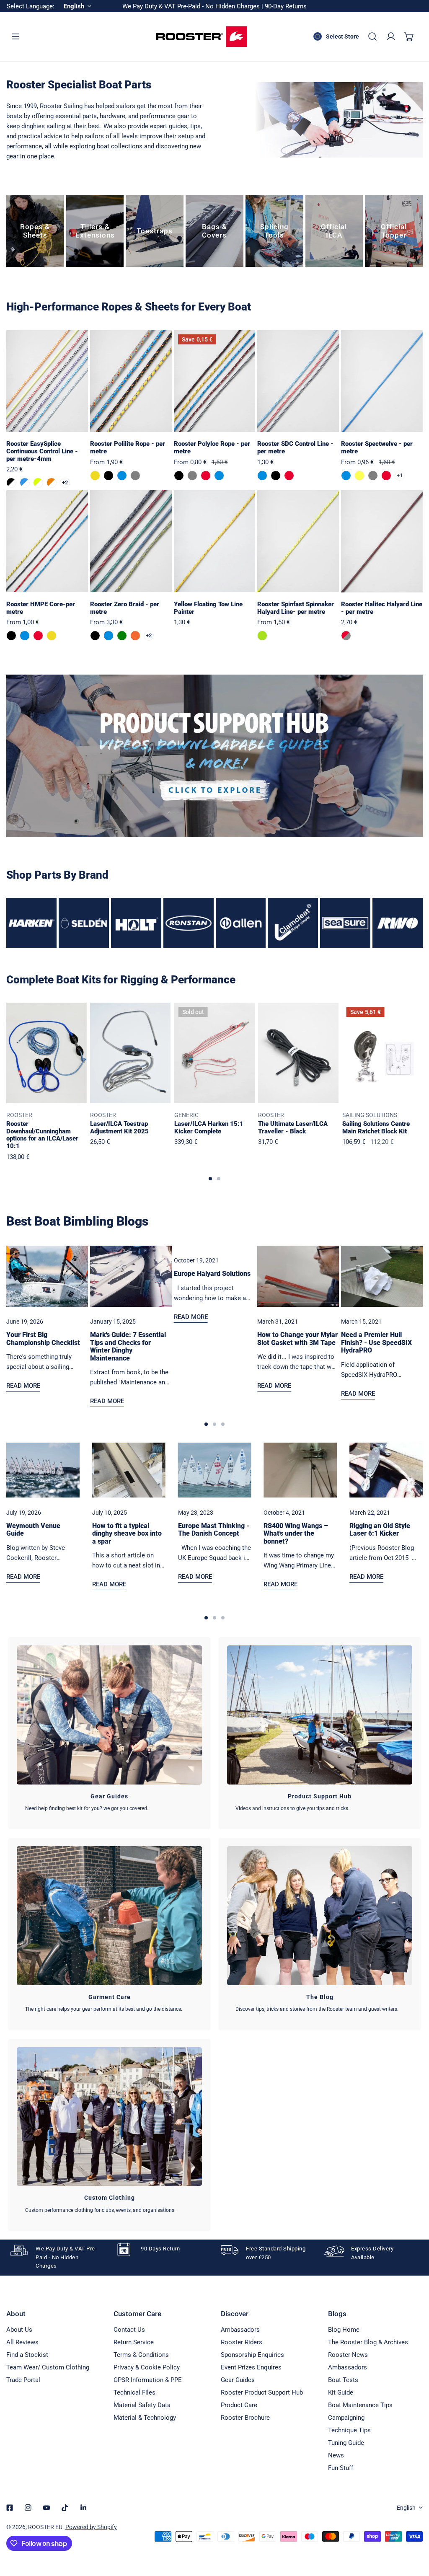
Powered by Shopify (91, 2527)
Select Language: (31, 6)
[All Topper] (394, 231)
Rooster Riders (242, 2342)
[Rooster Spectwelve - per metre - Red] (386, 476)
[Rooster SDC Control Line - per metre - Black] (276, 476)
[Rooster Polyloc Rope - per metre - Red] (206, 476)
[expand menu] (16, 36)
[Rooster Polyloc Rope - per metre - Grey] (192, 476)
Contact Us (129, 2330)
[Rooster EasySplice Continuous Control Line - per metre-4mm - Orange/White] (52, 483)
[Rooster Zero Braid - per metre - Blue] (109, 636)
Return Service (134, 2342)
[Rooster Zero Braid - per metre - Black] (95, 636)
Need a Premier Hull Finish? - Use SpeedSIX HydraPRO (376, 1343)
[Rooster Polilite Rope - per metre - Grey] (135, 476)
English (406, 2508)
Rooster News (348, 2355)
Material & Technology (145, 2418)
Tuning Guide (346, 2443)
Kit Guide (341, 2392)
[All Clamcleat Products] (293, 923)
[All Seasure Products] (345, 923)
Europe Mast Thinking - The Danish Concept (214, 1530)
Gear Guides (238, 2380)
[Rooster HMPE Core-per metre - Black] (11, 636)
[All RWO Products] (398, 923)
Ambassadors (240, 2330)
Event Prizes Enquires (251, 2367)
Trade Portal (23, 2380)
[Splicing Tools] (274, 231)
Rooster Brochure (245, 2418)
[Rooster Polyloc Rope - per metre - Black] (179, 476)
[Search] (372, 36)
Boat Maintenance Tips (360, 2405)
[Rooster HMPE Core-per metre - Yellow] (52, 636)
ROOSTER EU (45, 2527)
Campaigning (346, 2418)
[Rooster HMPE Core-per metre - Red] (38, 636)
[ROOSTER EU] (202, 37)
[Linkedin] (83, 2508)
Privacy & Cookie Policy (147, 2367)
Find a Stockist (27, 2355)
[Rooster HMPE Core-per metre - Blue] (25, 636)
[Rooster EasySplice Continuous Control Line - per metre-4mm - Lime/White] (38, 483)
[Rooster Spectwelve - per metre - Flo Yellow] (359, 476)
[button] (409, 36)
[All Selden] (84, 923)
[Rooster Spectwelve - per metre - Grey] (373, 476)
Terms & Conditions (141, 2355)
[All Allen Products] (241, 923)
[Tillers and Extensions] (95, 231)
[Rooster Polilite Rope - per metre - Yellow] (95, 476)
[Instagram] (28, 2508)
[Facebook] (10, 2508)
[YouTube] (47, 2508)
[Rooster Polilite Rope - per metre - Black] (109, 476)
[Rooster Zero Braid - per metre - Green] (122, 636)
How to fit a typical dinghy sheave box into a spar (127, 1534)
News (336, 2455)
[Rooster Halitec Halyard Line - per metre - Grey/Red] (346, 636)
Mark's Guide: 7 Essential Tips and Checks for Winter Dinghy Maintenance (128, 1346)
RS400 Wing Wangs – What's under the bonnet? (296, 1534)
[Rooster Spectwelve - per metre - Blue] (346, 476)
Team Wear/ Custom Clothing (48, 2367)
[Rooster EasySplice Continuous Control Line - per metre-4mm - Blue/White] (25, 483)
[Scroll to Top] (414, 2532)
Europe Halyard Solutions (212, 1274)
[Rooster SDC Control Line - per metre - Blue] (262, 476)
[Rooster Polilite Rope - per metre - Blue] (122, 476)
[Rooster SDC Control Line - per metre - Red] (289, 476)
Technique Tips (349, 2430)
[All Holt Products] (136, 923)
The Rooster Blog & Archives (368, 2342)
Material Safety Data (142, 2405)
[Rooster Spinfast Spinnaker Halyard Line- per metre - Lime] (262, 636)
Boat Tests (343, 2380)
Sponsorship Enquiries (252, 2355)
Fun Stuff (341, 2468)
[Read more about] (214, 756)
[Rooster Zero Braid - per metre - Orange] (135, 636)
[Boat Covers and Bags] (214, 231)
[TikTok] (65, 2508)
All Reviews (22, 2342)
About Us (19, 2330)
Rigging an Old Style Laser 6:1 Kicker (380, 1530)
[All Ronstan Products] (189, 923)
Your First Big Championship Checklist (43, 1339)
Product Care (239, 2405)
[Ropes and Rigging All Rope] (35, 231)
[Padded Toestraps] (155, 231)
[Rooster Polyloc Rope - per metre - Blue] (219, 476)
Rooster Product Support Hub (262, 2392)
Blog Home (344, 2330)
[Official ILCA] (334, 231)
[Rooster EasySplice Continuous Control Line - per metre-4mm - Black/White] (11, 483)
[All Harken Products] (31, 923)
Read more (23, 1386)
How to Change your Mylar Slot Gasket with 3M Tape (297, 1339)
